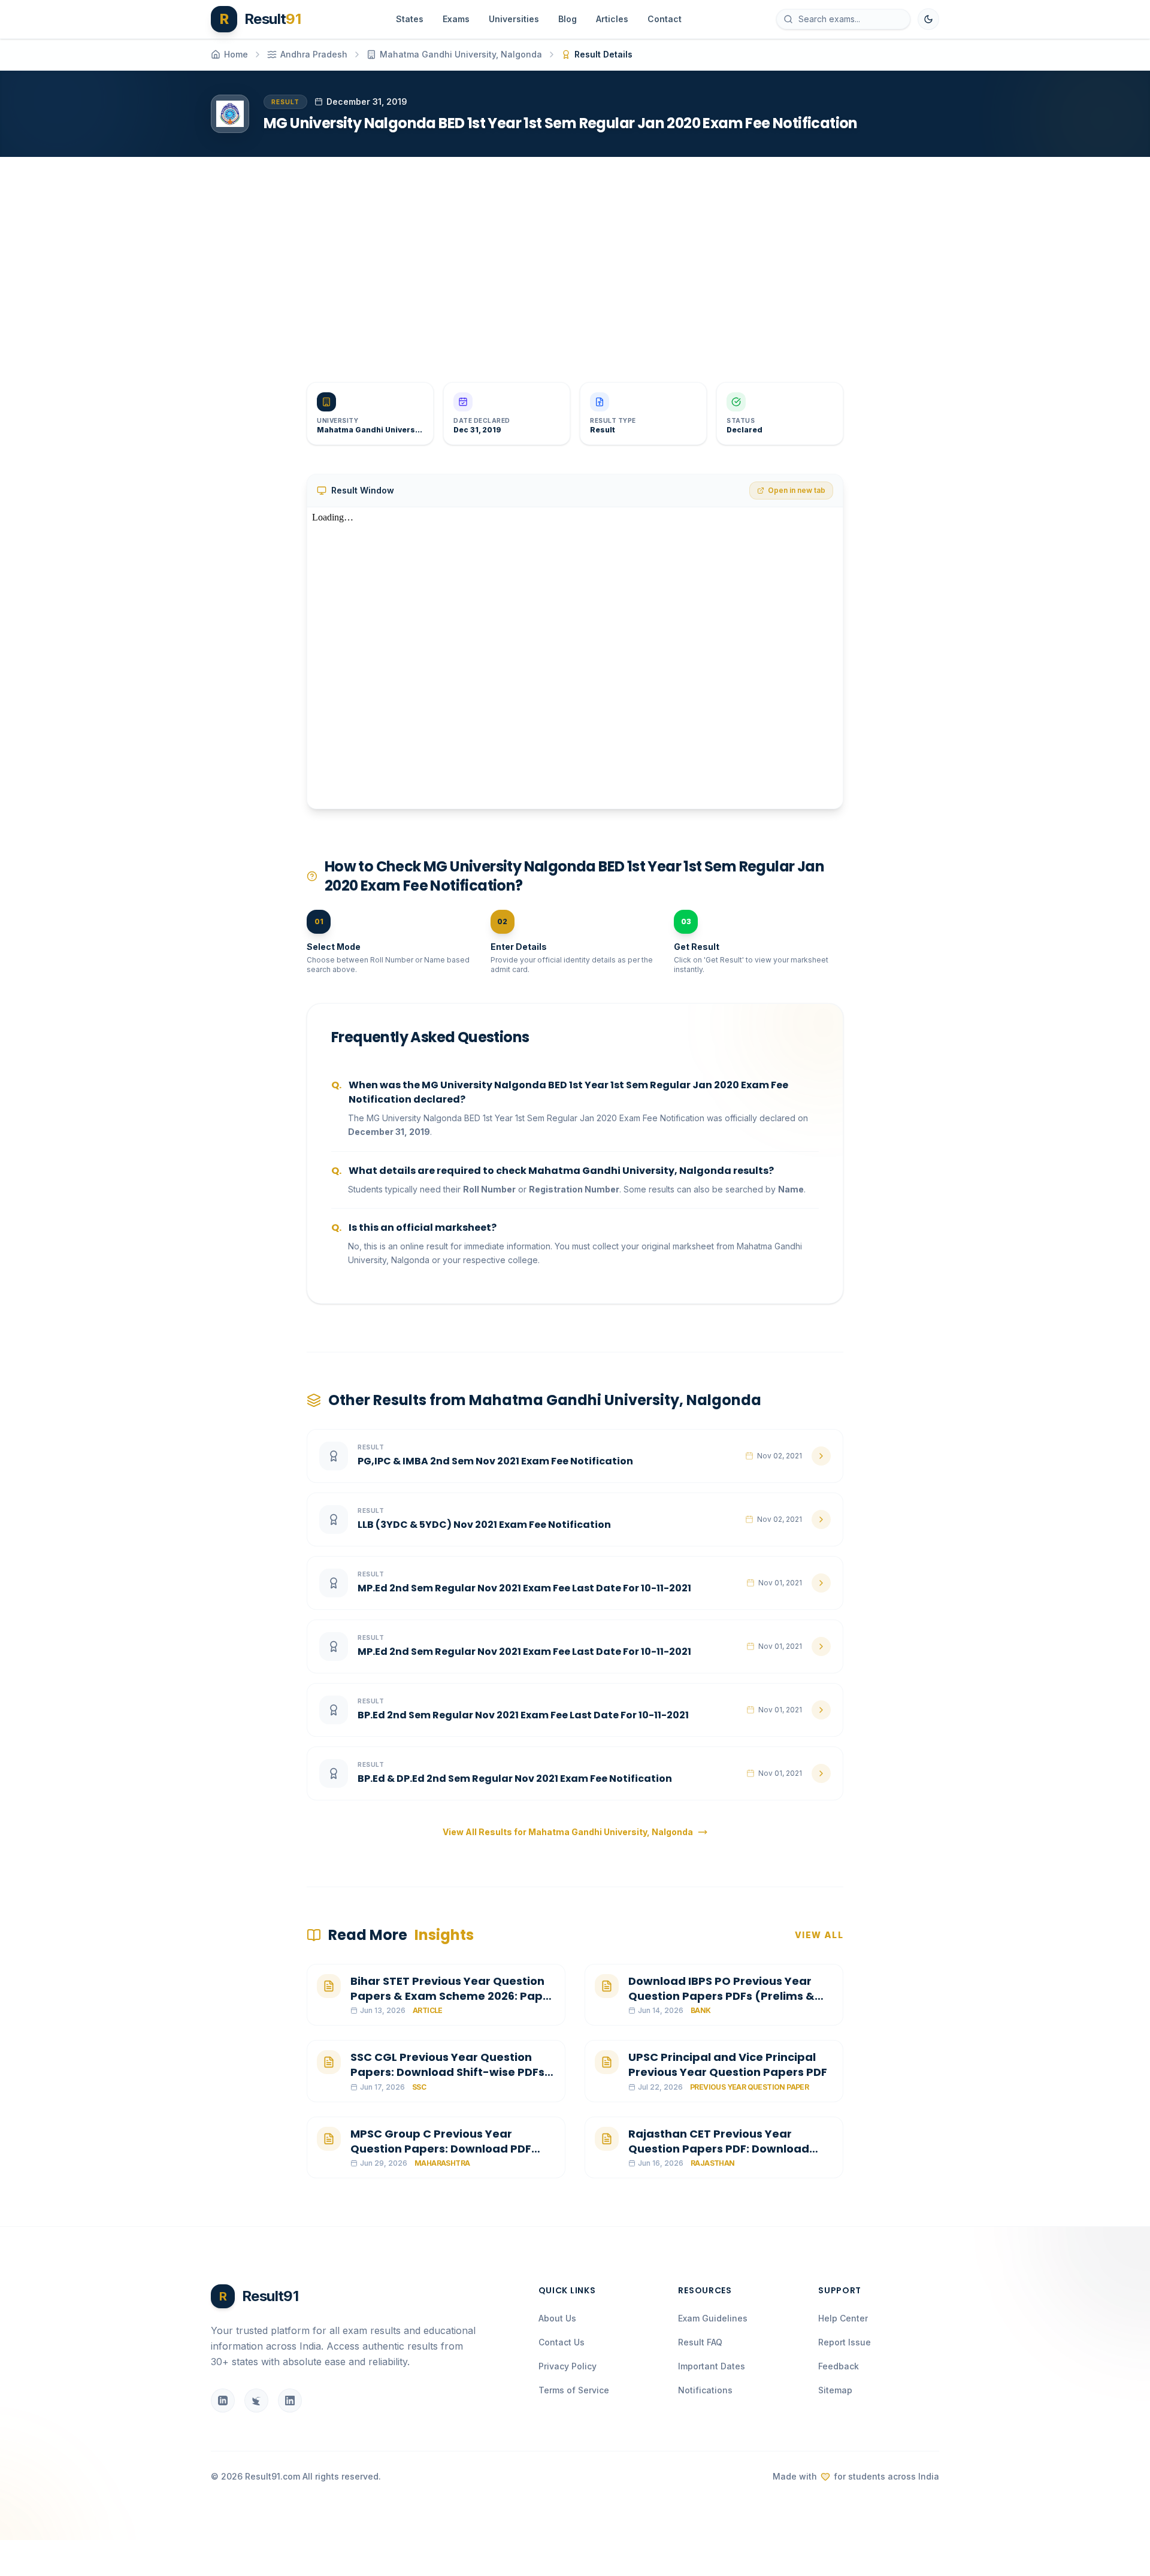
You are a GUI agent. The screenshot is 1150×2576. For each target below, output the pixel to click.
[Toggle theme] (928, 19)
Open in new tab (797, 490)
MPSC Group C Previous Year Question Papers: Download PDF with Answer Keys (441, 2149)
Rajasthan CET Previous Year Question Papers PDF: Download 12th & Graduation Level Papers (719, 2149)
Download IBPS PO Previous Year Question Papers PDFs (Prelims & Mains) (721, 1996)
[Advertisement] (570, 260)
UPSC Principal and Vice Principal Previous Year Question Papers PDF (728, 2065)
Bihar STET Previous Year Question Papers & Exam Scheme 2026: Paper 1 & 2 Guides (453, 1996)
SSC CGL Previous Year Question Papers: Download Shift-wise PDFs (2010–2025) (447, 2072)
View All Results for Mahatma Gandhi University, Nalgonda (568, 1832)
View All (819, 1935)
